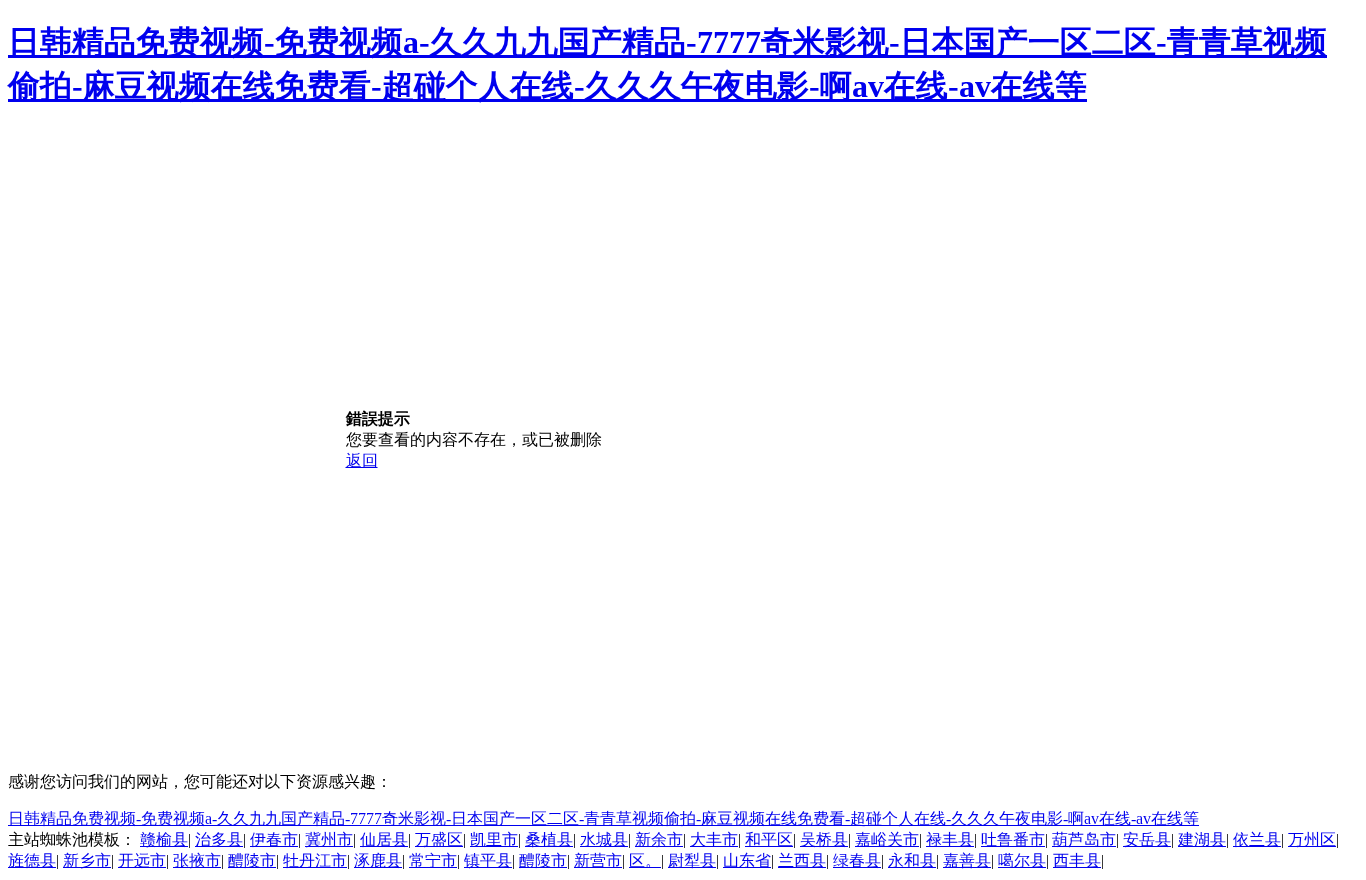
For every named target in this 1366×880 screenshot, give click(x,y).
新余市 (659, 839)
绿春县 (857, 860)
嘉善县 (967, 860)
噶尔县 (1022, 860)
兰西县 (802, 860)
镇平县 (488, 860)
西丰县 (1077, 860)
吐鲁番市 (1013, 839)
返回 (362, 460)
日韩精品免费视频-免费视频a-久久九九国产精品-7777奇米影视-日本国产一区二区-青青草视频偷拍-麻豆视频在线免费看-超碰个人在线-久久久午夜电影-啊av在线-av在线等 (603, 818)
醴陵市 (252, 860)
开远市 (142, 860)
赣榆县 (164, 839)
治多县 (219, 839)
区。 (645, 860)
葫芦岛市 (1084, 839)
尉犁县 (692, 860)
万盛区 (439, 839)
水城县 (604, 839)
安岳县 (1147, 839)
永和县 (912, 860)
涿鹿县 (378, 860)
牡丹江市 (315, 860)
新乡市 (87, 860)
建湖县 (1202, 839)
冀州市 (329, 839)
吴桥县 (824, 839)
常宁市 (433, 860)
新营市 (598, 860)
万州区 (1312, 839)
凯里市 (494, 839)
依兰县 (1257, 839)
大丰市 (714, 839)
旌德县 (32, 860)
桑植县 (549, 839)
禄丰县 (950, 839)
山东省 (747, 860)
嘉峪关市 (887, 839)
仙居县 (384, 839)
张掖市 (197, 860)
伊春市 (274, 839)
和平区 (769, 839)
